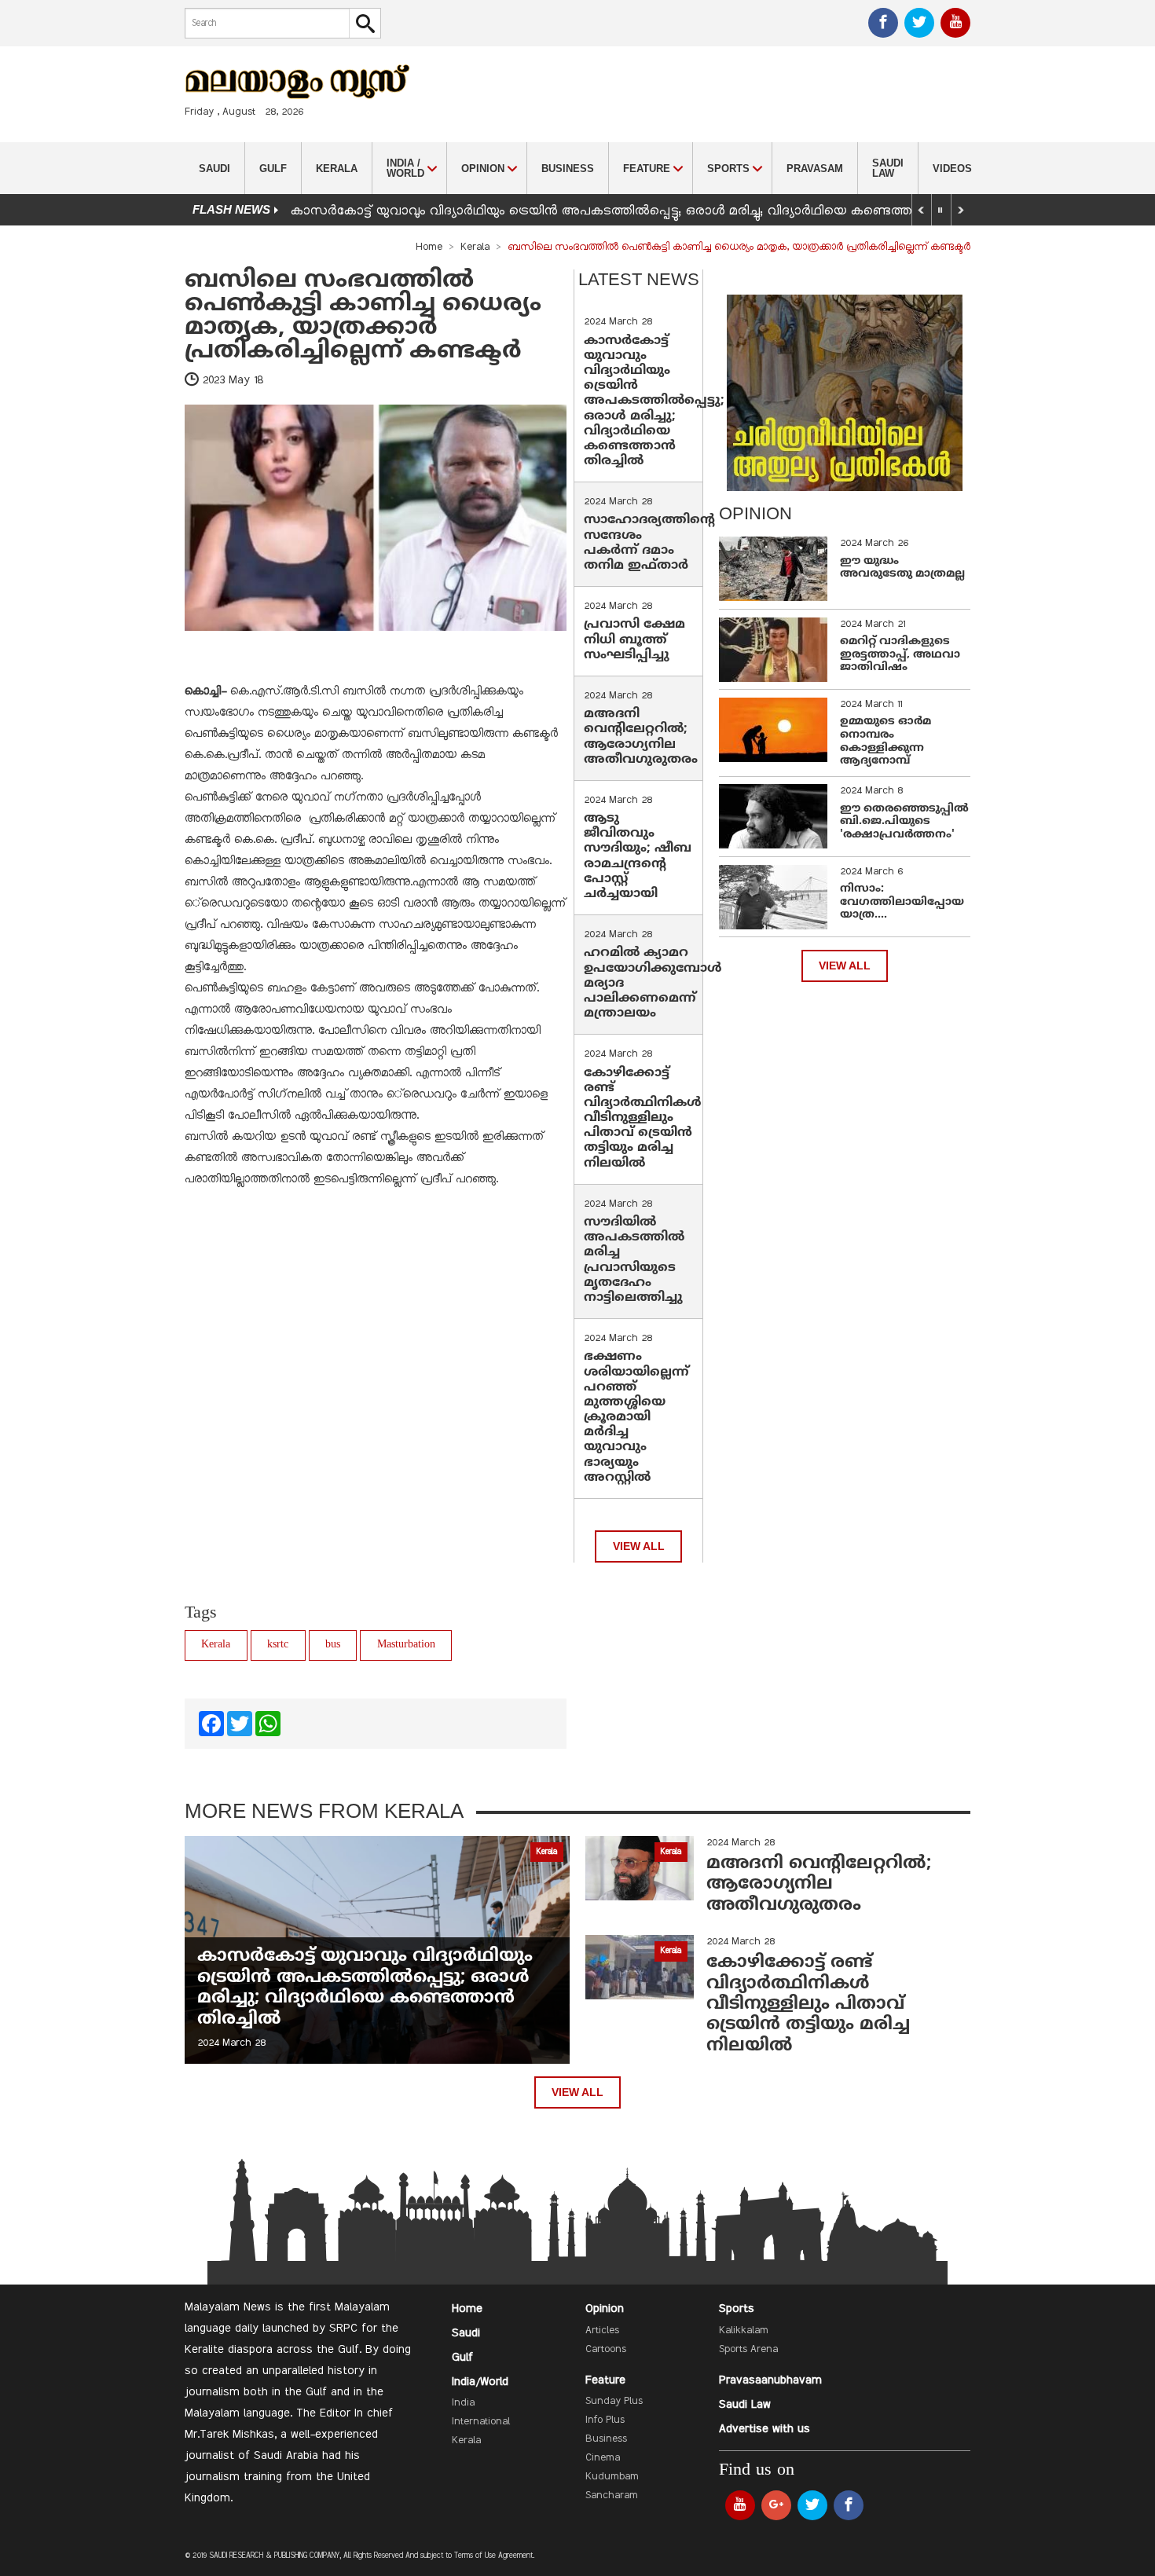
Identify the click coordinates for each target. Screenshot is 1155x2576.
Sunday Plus (614, 2402)
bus (333, 1645)
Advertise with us (764, 2429)
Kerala (337, 169)
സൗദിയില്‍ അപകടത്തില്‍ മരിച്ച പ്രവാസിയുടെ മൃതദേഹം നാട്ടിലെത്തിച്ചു (634, 1260)
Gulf (273, 169)
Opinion (605, 2309)
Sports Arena (748, 2350)
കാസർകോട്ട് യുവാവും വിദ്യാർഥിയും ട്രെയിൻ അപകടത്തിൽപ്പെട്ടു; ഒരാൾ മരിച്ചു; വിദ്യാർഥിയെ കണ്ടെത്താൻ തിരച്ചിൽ (640, 211)
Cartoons (606, 2350)
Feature (605, 2380)
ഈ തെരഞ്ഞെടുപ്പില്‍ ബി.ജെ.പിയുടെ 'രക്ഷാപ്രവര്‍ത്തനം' (904, 822)
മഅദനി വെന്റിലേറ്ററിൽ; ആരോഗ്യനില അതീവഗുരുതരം (641, 737)
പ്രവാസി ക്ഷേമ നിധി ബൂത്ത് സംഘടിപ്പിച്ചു (634, 639)
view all (639, 1546)
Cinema (603, 2458)
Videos (952, 169)
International (481, 2422)
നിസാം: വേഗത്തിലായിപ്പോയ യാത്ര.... (902, 902)
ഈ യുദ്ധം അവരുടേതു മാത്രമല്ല (902, 568)
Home (429, 247)
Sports (737, 2309)
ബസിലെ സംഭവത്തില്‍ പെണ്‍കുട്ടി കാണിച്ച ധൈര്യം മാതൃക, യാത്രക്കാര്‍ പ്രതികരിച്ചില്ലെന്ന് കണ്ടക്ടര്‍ (363, 316)
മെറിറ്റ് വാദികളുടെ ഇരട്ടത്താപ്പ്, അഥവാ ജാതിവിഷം (900, 655)
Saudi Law (888, 168)
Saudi (214, 169)
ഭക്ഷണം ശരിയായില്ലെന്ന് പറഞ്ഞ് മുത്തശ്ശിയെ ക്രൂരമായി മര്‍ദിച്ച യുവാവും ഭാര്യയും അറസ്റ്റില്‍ (636, 1417)
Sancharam (612, 2496)
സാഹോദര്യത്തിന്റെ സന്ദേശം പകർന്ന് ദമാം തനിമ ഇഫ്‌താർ (649, 543)
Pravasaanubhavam (770, 2380)
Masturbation (406, 1645)
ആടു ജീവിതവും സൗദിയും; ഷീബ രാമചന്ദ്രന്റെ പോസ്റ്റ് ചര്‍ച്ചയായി (638, 856)
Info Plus (605, 2420)
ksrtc (278, 1645)
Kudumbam (612, 2477)
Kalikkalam (744, 2331)
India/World (480, 2382)
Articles (602, 2331)
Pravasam (815, 169)
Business (568, 169)
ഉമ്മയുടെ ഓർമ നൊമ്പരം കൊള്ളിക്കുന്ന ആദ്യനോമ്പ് (885, 741)
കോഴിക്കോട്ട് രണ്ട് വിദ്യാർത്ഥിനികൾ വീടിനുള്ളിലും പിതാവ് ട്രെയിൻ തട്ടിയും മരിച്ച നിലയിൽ (643, 1118)
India (463, 2403)
